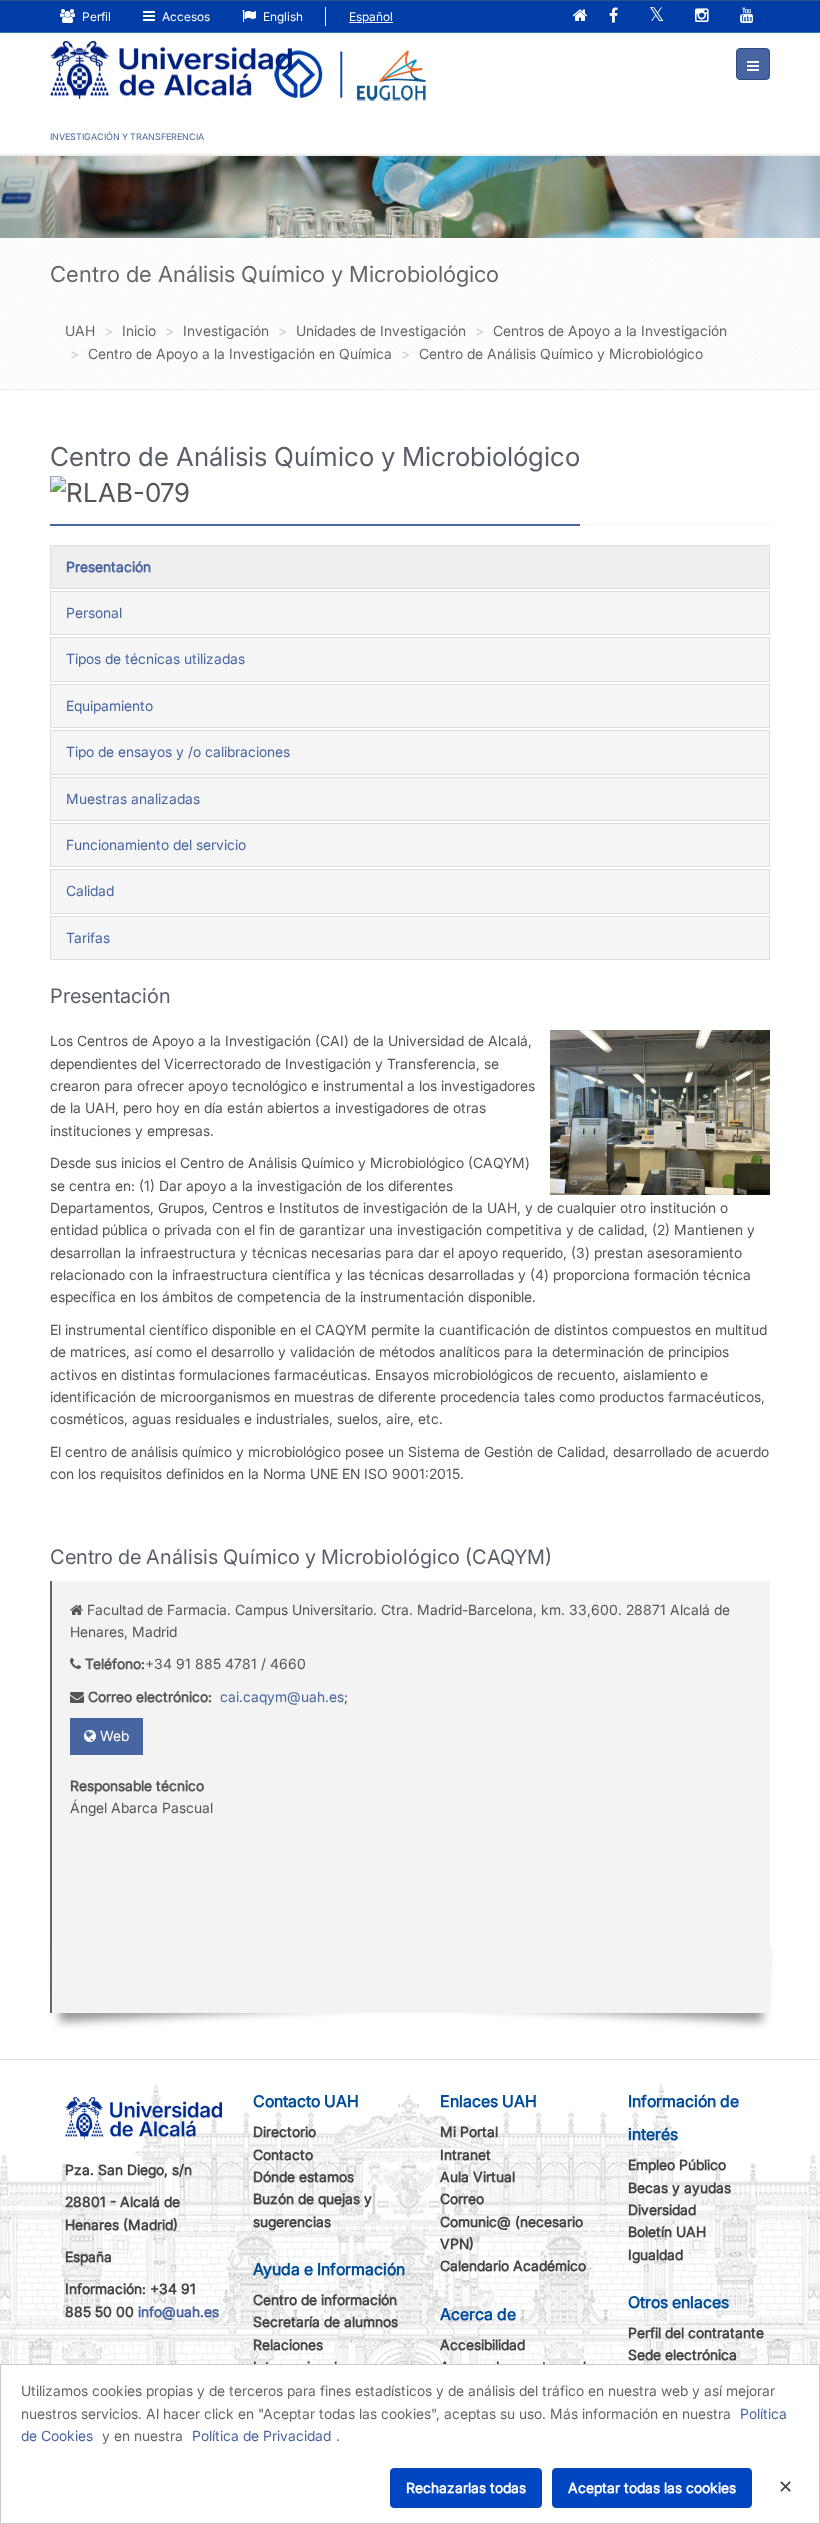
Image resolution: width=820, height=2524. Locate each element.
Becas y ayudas (679, 2187)
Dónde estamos (303, 2176)
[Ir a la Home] (171, 56)
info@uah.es (178, 2311)
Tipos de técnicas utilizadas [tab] (155, 658)
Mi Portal (469, 2131)
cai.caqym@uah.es (282, 1696)
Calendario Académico (513, 2265)
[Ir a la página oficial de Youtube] (747, 16)
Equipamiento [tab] (109, 705)
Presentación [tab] (108, 566)
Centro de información (325, 2299)
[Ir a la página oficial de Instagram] (702, 16)
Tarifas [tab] (88, 937)
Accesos (184, 16)
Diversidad (662, 2209)
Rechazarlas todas (466, 2487)
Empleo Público (677, 2164)
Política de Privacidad (261, 2435)
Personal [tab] (94, 612)
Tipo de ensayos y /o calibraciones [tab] (178, 751)
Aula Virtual (477, 2176)
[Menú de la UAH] (753, 64)
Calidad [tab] (90, 890)
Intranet (465, 2154)
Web (112, 1735)
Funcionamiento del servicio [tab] (156, 844)
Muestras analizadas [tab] (133, 798)
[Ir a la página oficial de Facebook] (613, 16)
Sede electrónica (682, 2354)
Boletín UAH (667, 2231)
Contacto (283, 2154)
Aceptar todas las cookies (652, 2487)
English (281, 16)
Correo (462, 2198)
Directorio (284, 2131)
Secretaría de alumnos (325, 2321)
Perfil (95, 16)
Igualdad (655, 2254)
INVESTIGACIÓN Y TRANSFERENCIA (127, 136)
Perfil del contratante (696, 2332)
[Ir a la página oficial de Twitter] (656, 16)
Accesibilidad (482, 2344)
